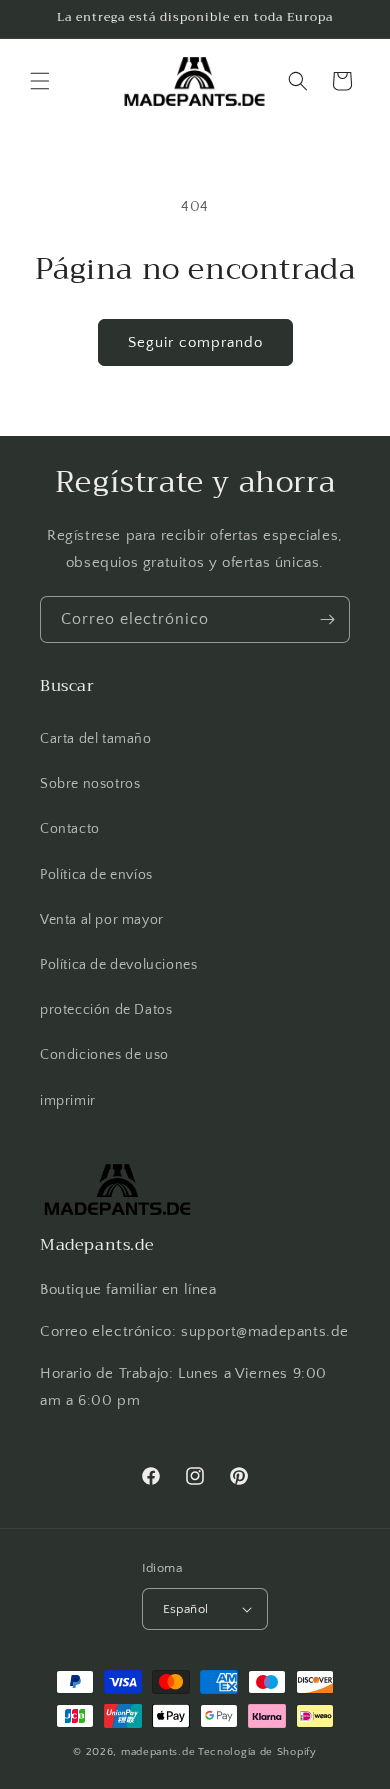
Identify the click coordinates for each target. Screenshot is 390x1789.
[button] (40, 81)
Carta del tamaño (96, 739)
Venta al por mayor (102, 920)
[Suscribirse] (327, 619)
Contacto (70, 829)
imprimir (68, 1101)
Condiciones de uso (104, 1055)
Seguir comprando (195, 342)
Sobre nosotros (90, 784)
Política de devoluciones (118, 965)
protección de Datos (106, 1010)
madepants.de (158, 1752)
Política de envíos (96, 875)
